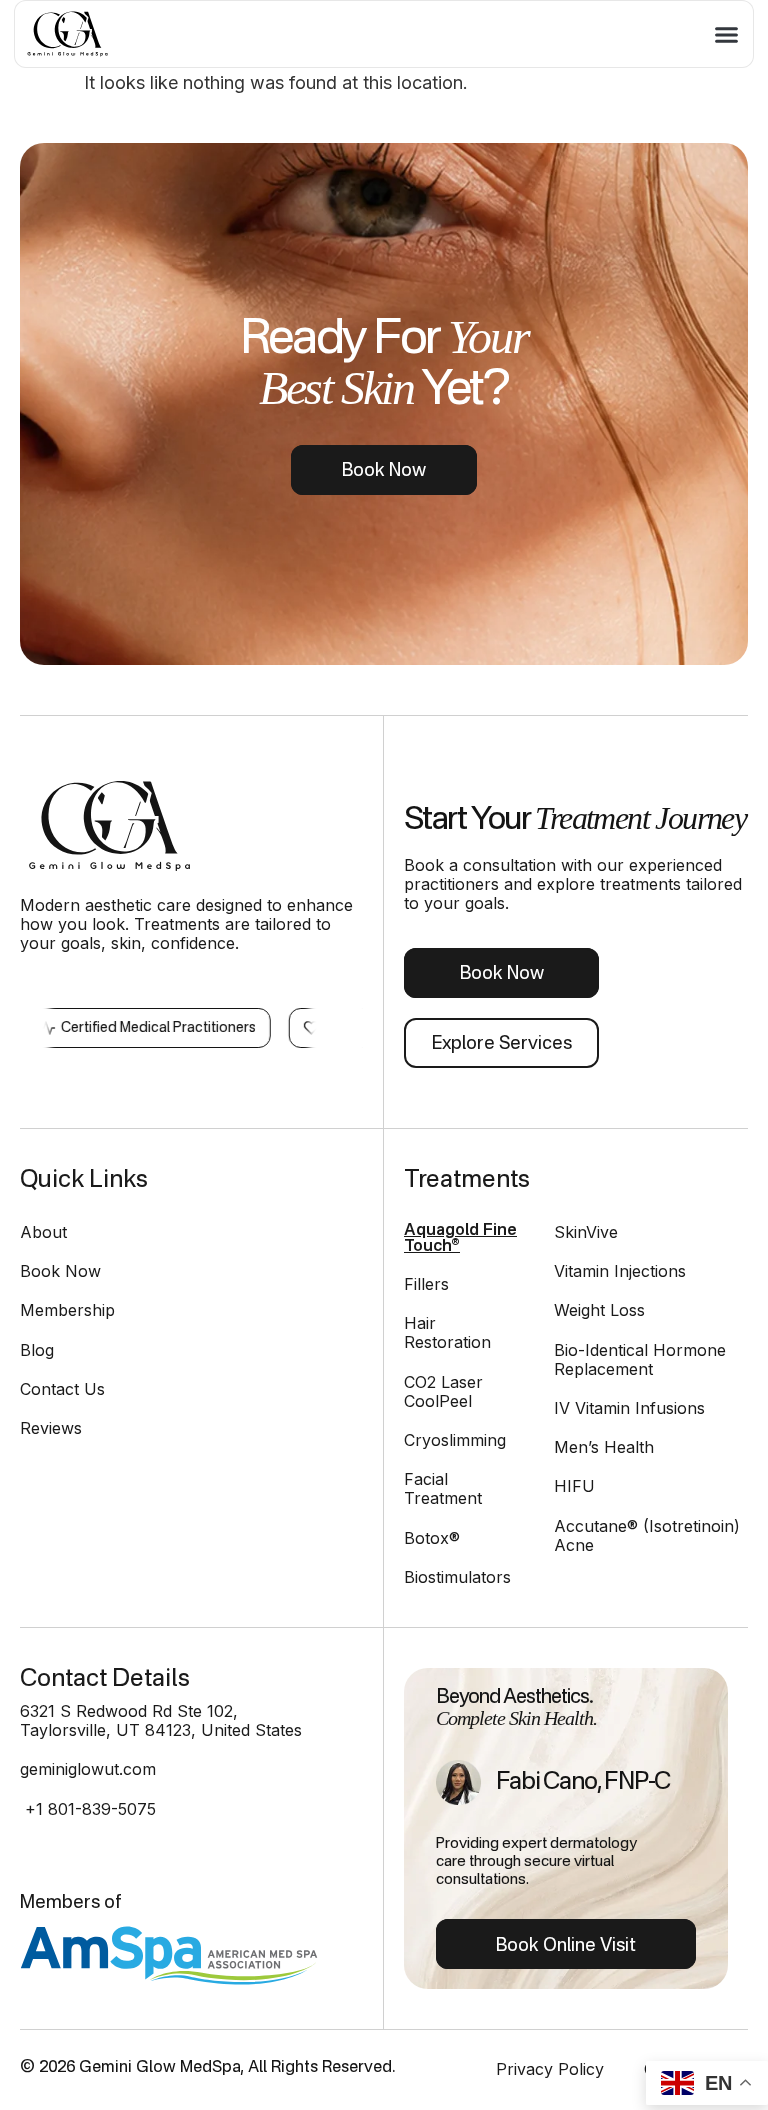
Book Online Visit (566, 1946)
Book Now (384, 471)
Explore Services (502, 1044)
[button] (727, 34)
